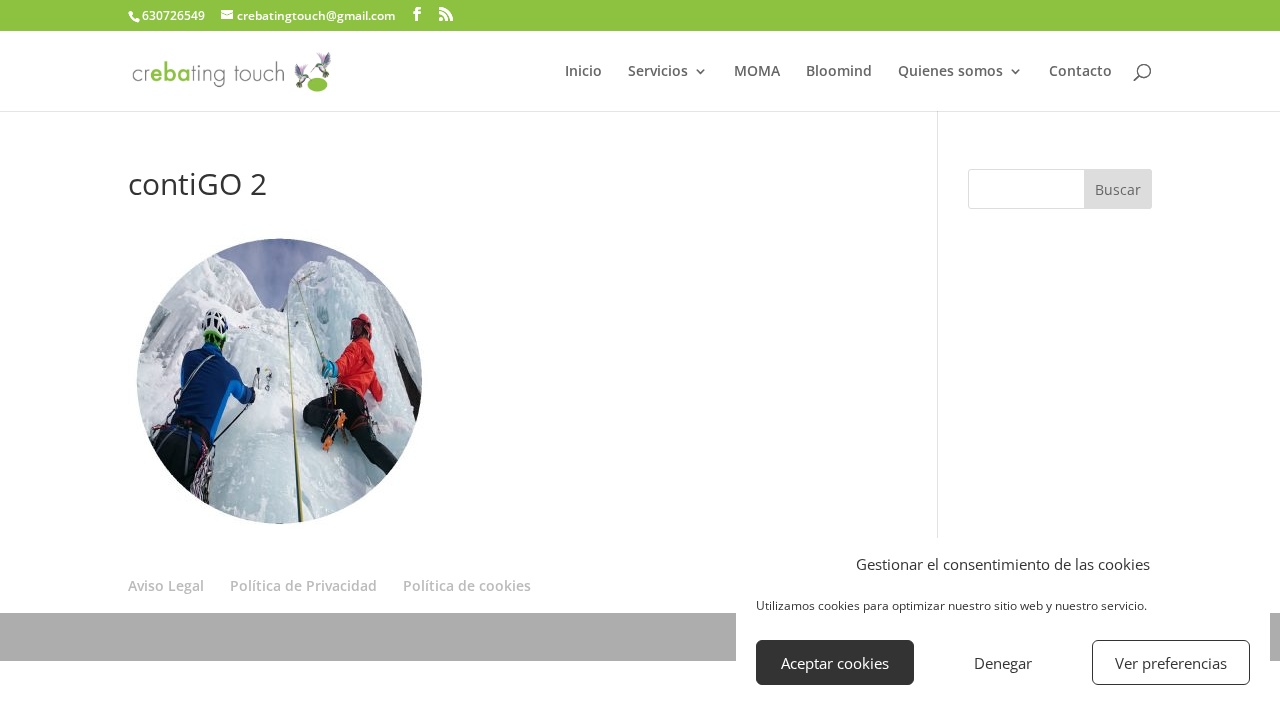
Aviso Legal (166, 585)
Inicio (583, 72)
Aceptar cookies (835, 663)
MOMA (757, 72)
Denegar (1003, 663)
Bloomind (839, 72)
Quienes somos (950, 72)
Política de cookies (467, 585)
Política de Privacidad (303, 585)
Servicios (658, 72)
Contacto (1080, 72)
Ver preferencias (1171, 663)
